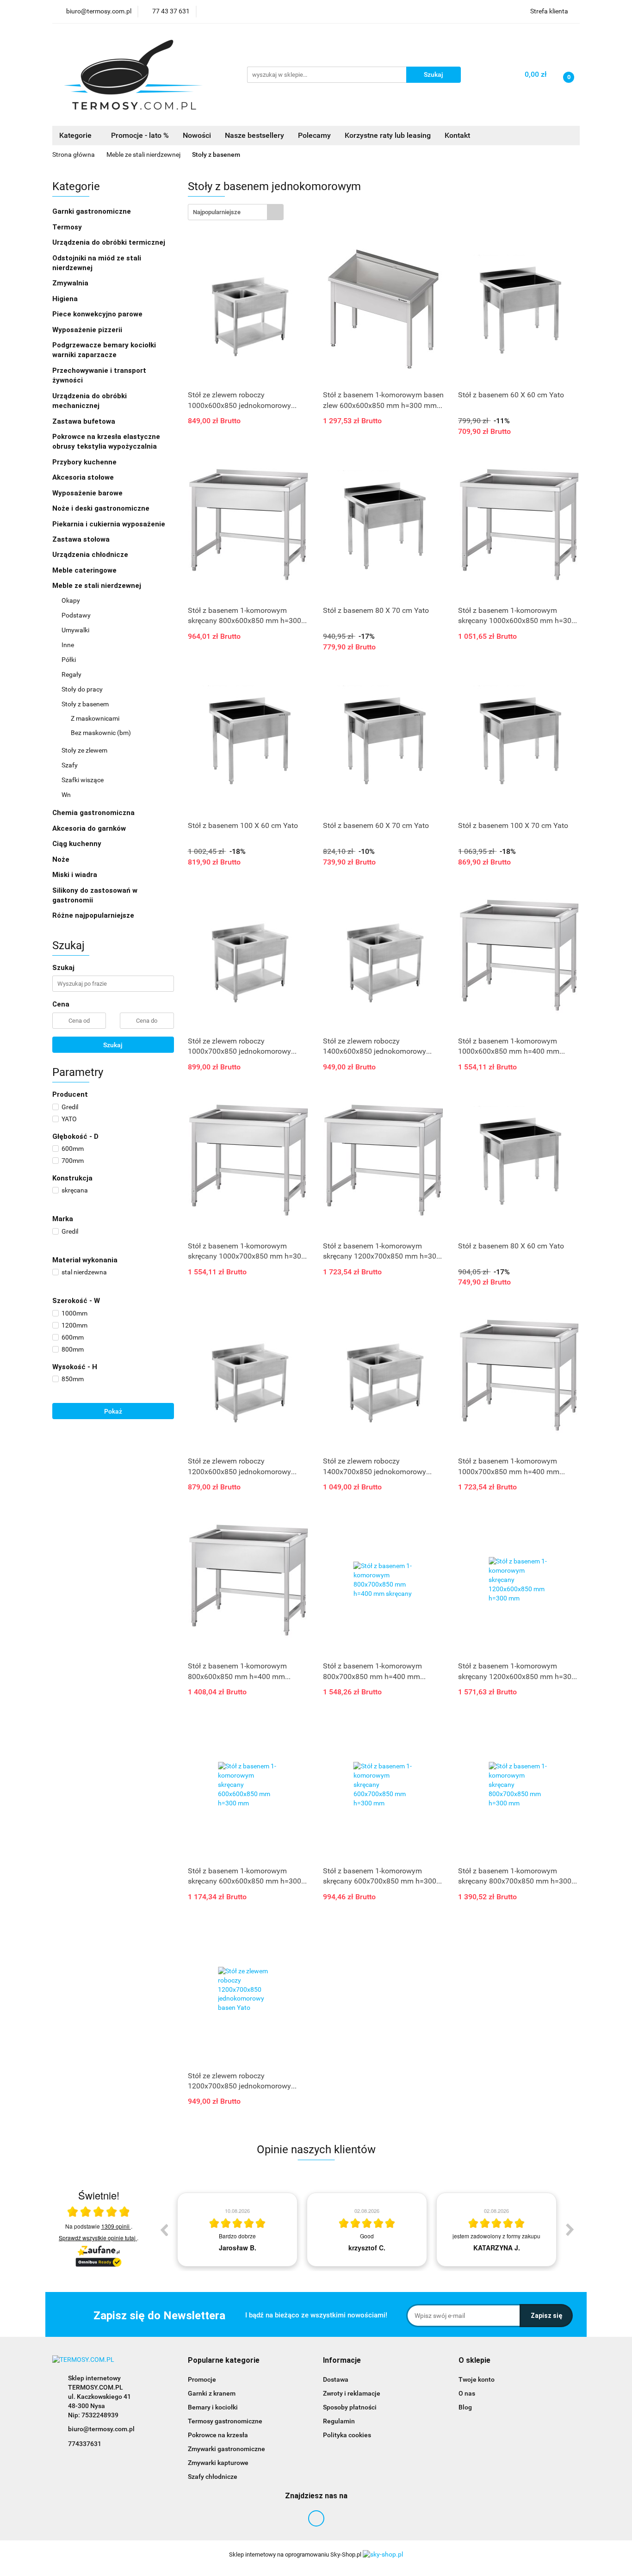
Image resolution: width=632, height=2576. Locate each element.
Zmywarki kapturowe (218, 2463)
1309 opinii (116, 2226)
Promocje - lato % (140, 135)
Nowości (197, 135)
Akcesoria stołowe (84, 477)
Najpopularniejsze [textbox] (217, 212)
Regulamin (339, 2421)
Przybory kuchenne (85, 462)
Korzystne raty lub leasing (388, 135)
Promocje (202, 2379)
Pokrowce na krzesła (218, 2435)
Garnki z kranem (212, 2393)
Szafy (70, 765)
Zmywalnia (71, 283)
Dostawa (336, 2379)
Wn (67, 795)
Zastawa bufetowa (85, 421)
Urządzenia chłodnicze (91, 555)
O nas (467, 2393)
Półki (69, 660)
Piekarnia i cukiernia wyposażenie (110, 524)
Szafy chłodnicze (213, 2477)
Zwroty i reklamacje (352, 2393)
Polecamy (314, 135)
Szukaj (113, 1045)
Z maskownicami (95, 718)
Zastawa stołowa (82, 539)
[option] (237, 2230)
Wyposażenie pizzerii (88, 330)
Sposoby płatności (350, 2407)
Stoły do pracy (83, 689)
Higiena (66, 299)
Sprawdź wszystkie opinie (97, 2238)
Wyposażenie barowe (88, 493)
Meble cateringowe (85, 570)
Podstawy (77, 615)
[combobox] (236, 212)
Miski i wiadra (76, 875)
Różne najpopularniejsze (93, 915)
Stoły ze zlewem (85, 750)
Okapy (71, 600)
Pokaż (113, 1411)
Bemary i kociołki (213, 2407)
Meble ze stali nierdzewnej (98, 586)
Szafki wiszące (83, 780)
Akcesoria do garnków (90, 828)
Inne (68, 645)
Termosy (68, 227)
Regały (72, 674)
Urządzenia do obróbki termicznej (110, 242)
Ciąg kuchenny (78, 844)
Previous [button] (164, 2230)
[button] (224, 2361)
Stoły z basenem (86, 704)
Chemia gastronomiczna (94, 813)
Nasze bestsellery (254, 135)
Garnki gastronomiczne (93, 211)
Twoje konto (477, 2379)
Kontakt (457, 135)
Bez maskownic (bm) (101, 733)
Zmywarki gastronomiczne (226, 2449)
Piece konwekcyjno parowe (98, 314)
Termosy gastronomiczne (225, 2421)
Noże (62, 859)
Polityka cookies (347, 2435)
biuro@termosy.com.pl (101, 2429)
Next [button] (570, 2230)
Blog (465, 2407)
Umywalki (76, 630)
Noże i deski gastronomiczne (102, 508)
